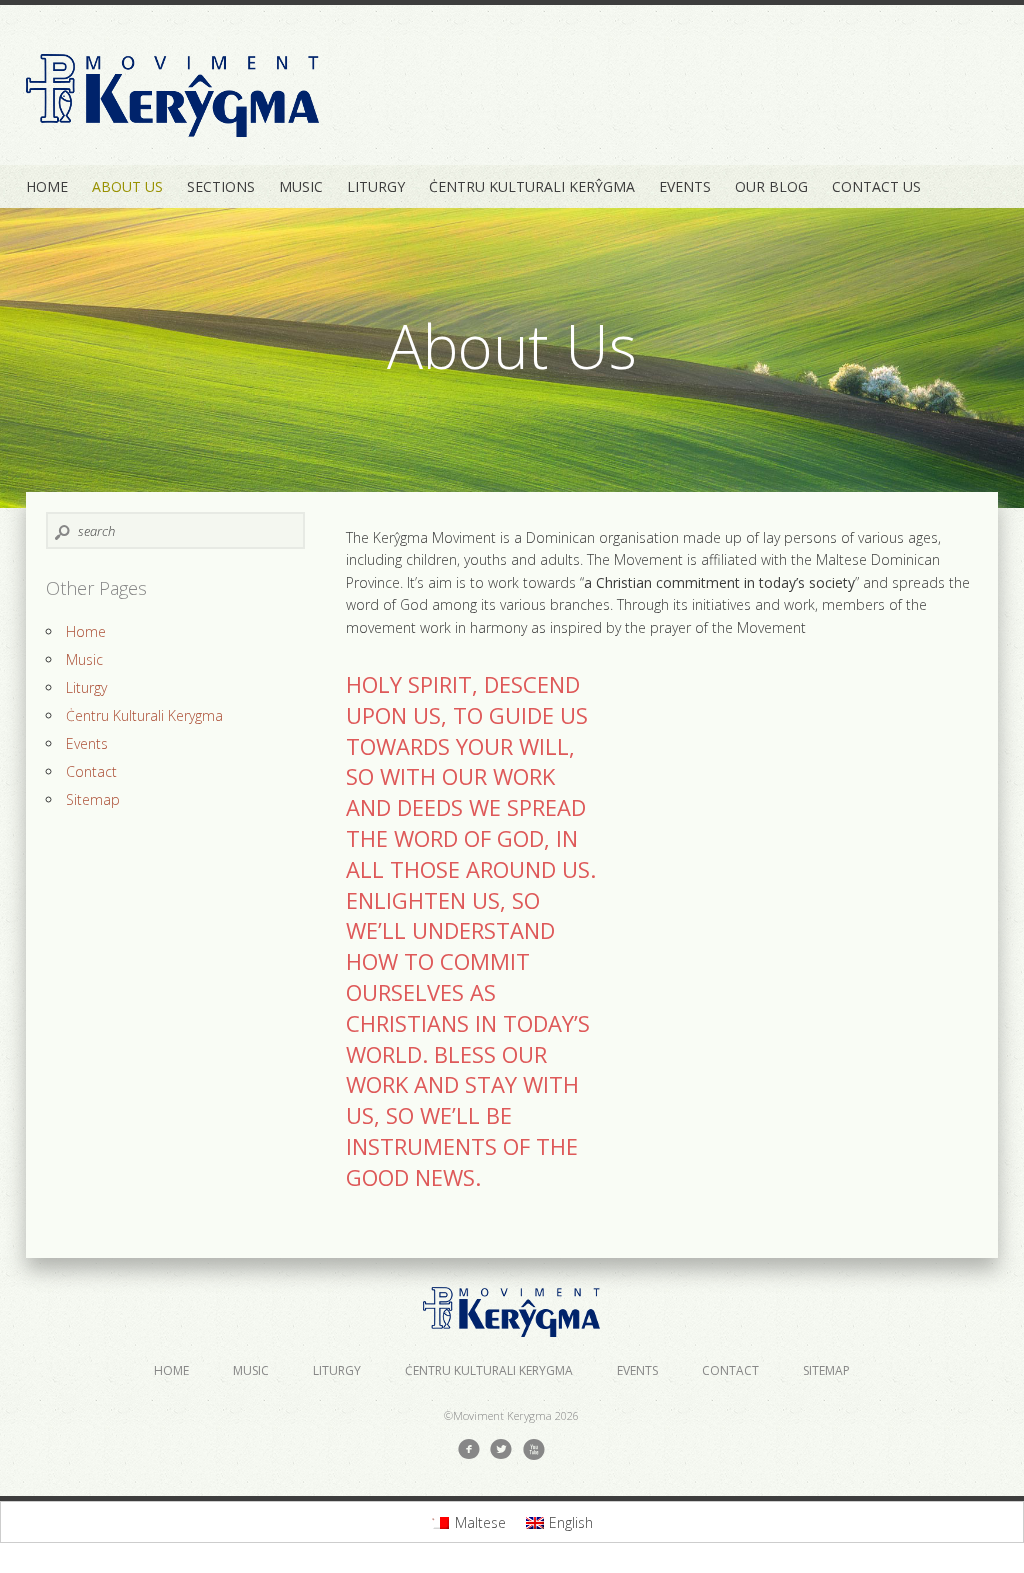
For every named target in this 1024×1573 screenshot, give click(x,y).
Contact (91, 771)
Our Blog (771, 186)
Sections (221, 186)
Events (685, 186)
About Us (127, 186)
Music (301, 186)
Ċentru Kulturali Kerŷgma (532, 186)
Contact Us (876, 186)
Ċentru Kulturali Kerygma (144, 715)
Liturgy (376, 186)
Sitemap (93, 799)
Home (47, 186)
